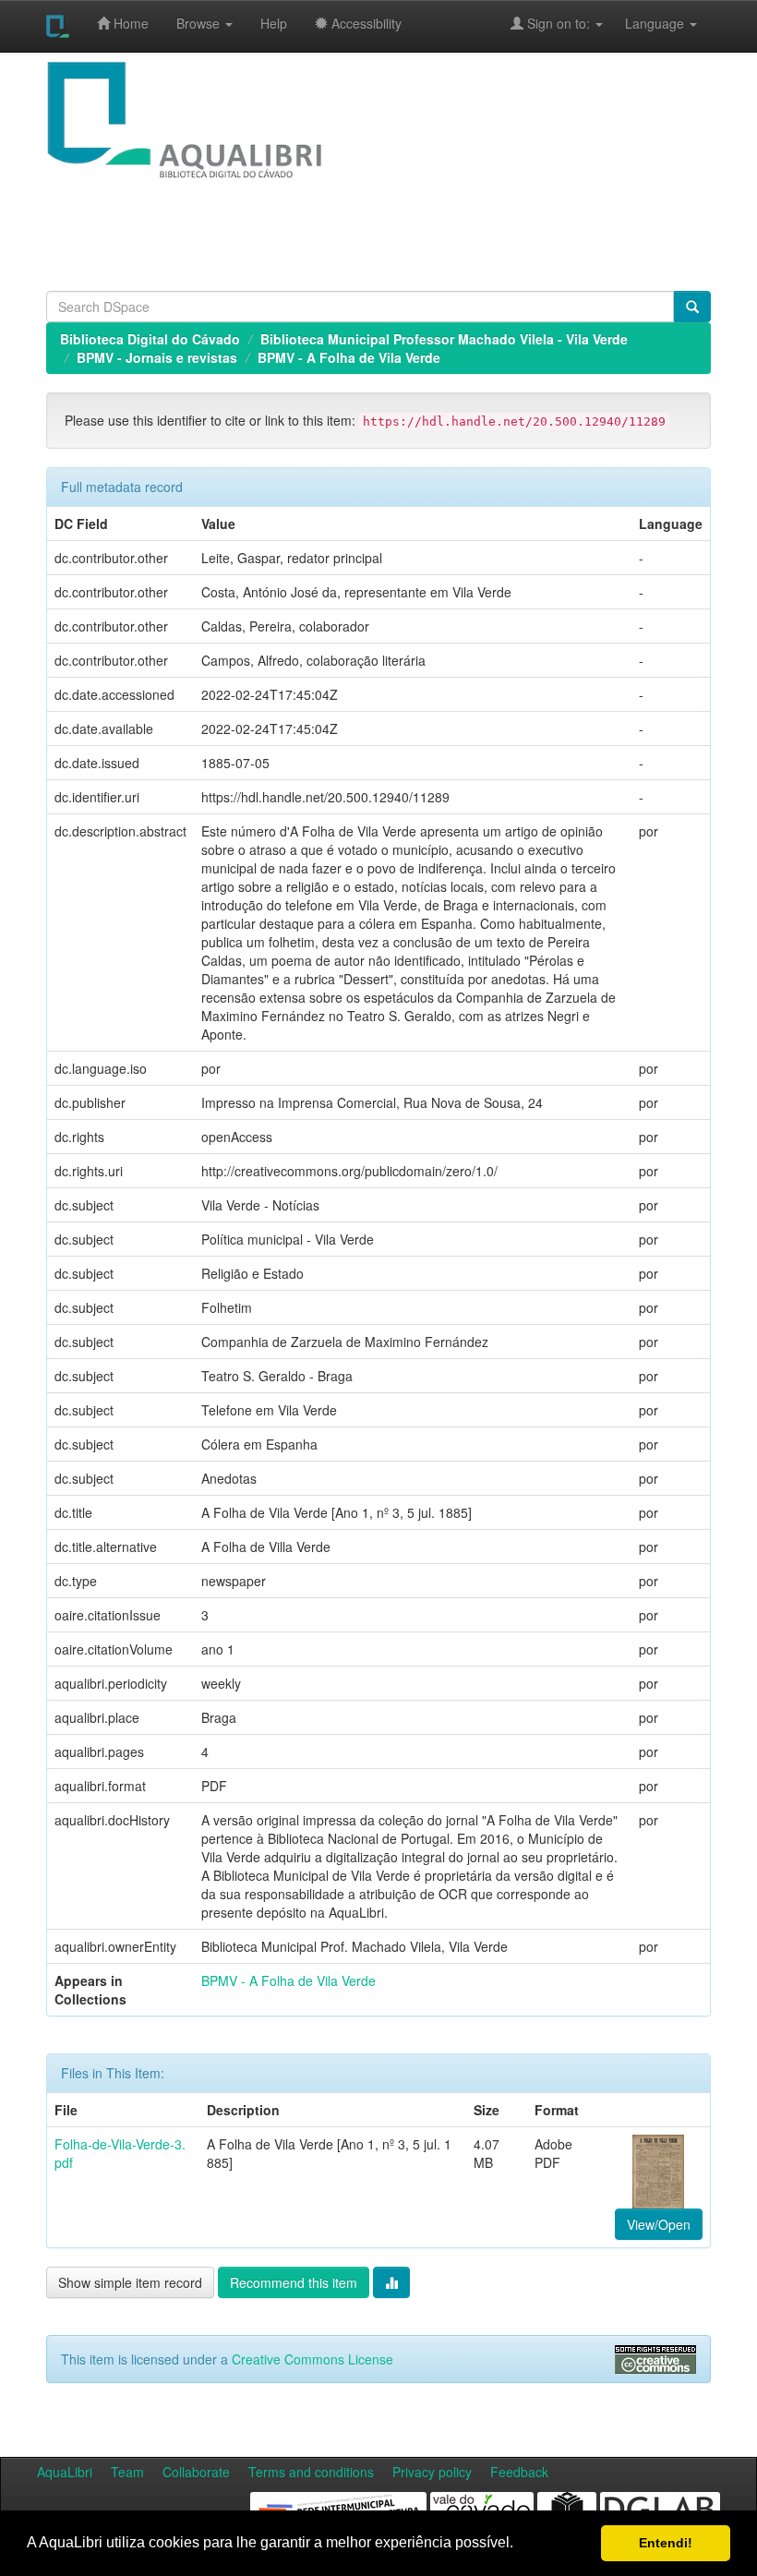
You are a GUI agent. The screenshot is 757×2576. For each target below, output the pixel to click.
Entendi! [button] (666, 2543)
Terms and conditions (311, 2472)
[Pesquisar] (692, 307)
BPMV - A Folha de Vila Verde (349, 357)
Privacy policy (432, 2472)
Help (274, 23)
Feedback (519, 2472)
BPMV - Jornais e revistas (157, 357)
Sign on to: (559, 23)
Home (129, 23)
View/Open (659, 2224)
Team (127, 2472)
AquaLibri (65, 2472)
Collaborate (196, 2472)
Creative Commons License (312, 2359)
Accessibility (365, 23)
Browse (200, 23)
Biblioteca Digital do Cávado (150, 339)
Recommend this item (294, 2282)
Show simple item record (130, 2282)
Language (645, 23)
